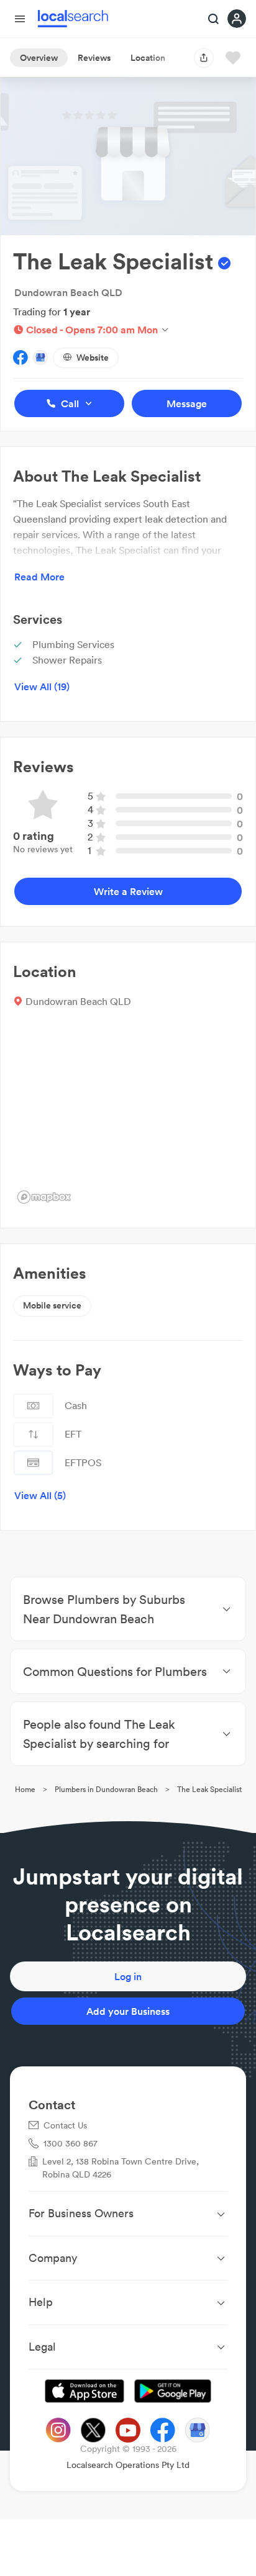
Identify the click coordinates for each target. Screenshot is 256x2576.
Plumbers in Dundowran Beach (106, 1789)
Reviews (94, 58)
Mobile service (52, 1305)
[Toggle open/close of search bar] (214, 20)
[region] (128, 1115)
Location (148, 58)
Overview (39, 58)
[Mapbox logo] (44, 1197)
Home (25, 1789)
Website (93, 358)
